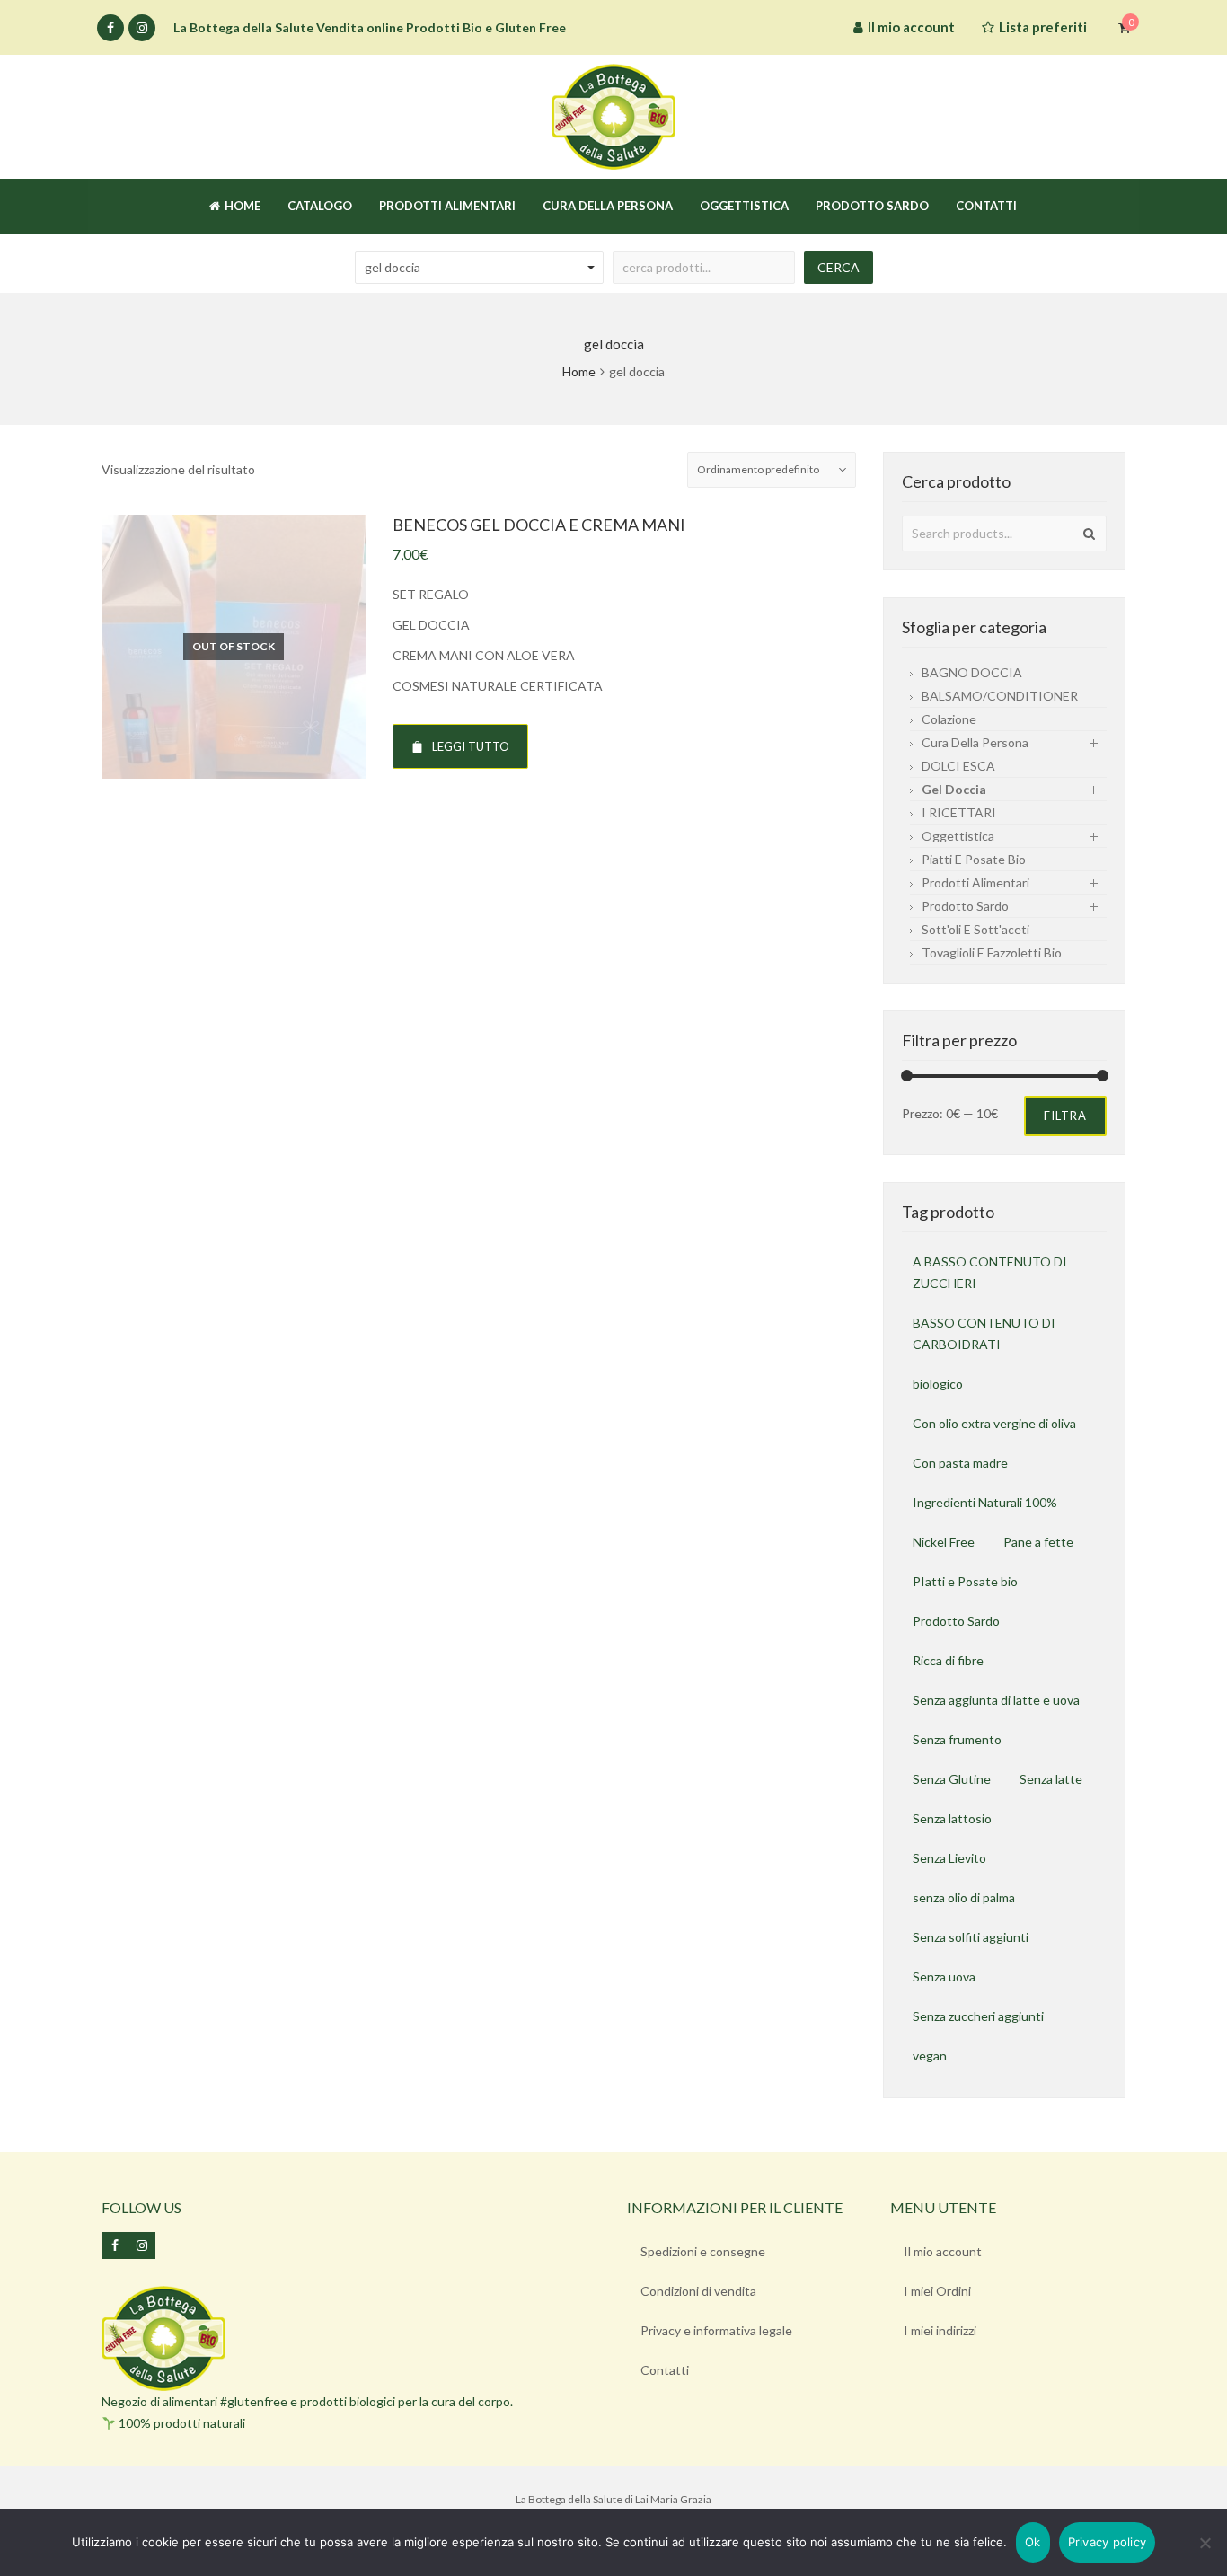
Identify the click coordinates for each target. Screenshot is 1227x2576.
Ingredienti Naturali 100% (985, 1502)
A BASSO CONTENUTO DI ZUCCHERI (990, 1272)
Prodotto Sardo (956, 1621)
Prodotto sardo (965, 906)
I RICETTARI (959, 812)
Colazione (949, 719)
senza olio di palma (964, 1897)
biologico (938, 1384)
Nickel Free (944, 1542)
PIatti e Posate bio (965, 1581)
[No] (1205, 2543)
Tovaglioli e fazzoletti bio (992, 953)
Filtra (1065, 1116)
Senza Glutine (952, 1779)
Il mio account (943, 2251)
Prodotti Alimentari (975, 882)
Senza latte (1051, 1779)
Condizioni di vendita (698, 2291)
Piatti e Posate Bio (974, 859)
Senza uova (944, 1976)
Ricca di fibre (948, 1660)
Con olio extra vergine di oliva (994, 1423)
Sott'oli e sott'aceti (975, 929)
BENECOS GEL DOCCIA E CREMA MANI (539, 525)
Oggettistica (958, 836)
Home (579, 371)
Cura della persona (975, 742)
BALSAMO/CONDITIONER (1000, 696)
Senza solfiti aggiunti (971, 1937)
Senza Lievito (949, 1858)
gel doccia (954, 789)
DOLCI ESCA (958, 766)
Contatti (665, 2370)
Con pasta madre (960, 1463)
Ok (1033, 2542)
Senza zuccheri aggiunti (978, 2016)
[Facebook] (110, 28)
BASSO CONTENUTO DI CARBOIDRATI (984, 1333)
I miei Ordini (937, 2291)
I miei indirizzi (940, 2330)
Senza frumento (957, 1739)
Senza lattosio (952, 1818)
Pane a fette (1038, 1542)
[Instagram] (142, 28)
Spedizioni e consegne (703, 2251)
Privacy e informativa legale (716, 2330)
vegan (930, 2056)
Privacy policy (1108, 2542)
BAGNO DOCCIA (972, 672)
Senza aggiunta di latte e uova (996, 1700)
